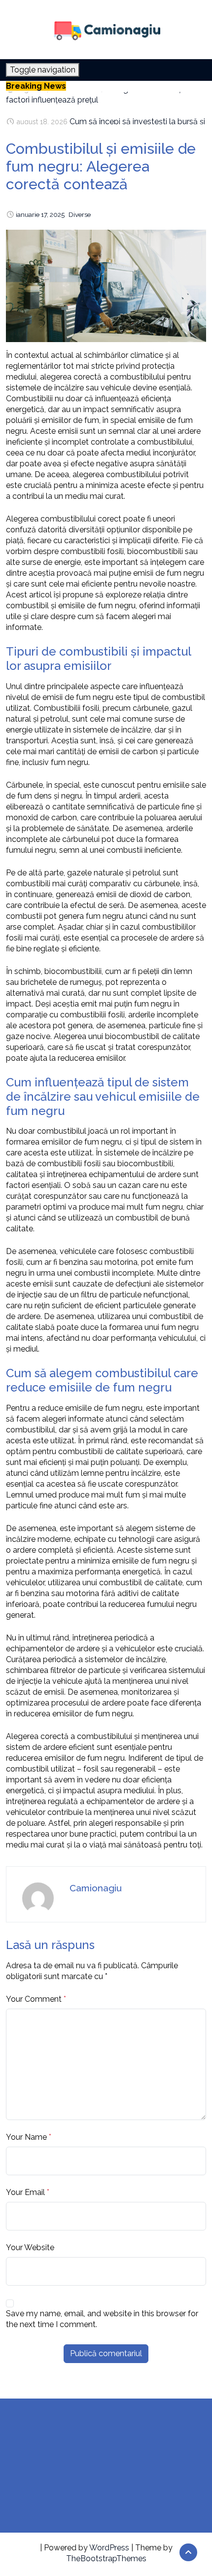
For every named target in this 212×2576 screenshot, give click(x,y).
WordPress (109, 2548)
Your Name (26, 2137)
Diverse (80, 214)
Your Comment (34, 1999)
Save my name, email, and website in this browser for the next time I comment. (102, 2319)
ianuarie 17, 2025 (40, 214)
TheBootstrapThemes (106, 2559)
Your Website (30, 2247)
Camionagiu (96, 1888)
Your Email (25, 2192)
